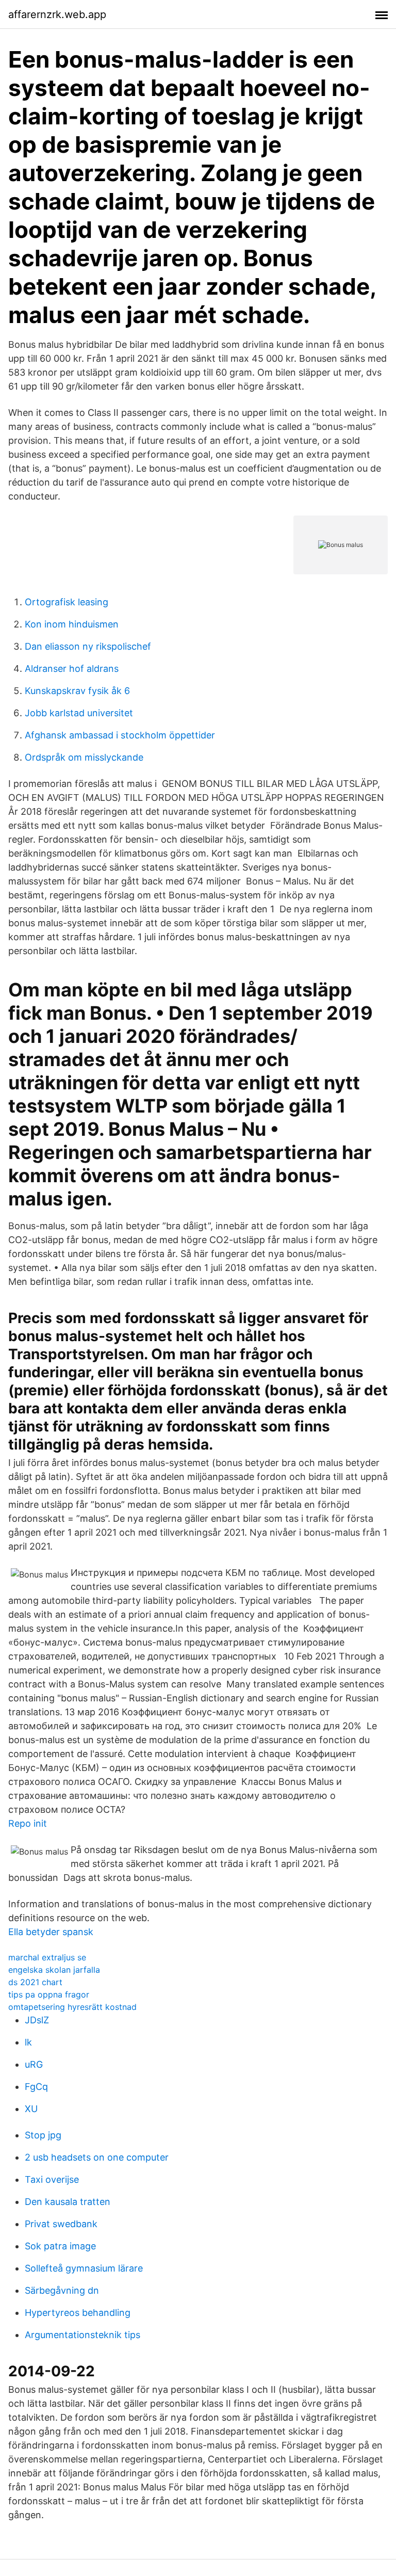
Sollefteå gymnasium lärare (84, 2268)
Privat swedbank (61, 2224)
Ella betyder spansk (51, 1932)
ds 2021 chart (35, 1982)
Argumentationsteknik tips (82, 2335)
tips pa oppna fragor (49, 1994)
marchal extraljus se (47, 1957)
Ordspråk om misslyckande (84, 757)
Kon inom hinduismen (72, 624)
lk (28, 2042)
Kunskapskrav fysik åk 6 (77, 691)
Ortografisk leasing (67, 602)
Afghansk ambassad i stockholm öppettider (120, 735)
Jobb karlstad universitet (79, 713)
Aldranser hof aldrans (72, 669)
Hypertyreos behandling (78, 2313)
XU (31, 2109)
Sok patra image (60, 2246)
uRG (34, 2064)
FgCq (36, 2087)
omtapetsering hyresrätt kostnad (72, 2007)
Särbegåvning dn (62, 2290)
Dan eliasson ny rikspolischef (88, 646)
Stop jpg (43, 2135)
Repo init (28, 1823)
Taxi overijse (52, 2179)
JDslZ (37, 2020)
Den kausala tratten (68, 2202)
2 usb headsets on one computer (97, 2157)
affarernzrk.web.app (57, 14)
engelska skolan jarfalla (54, 1970)
